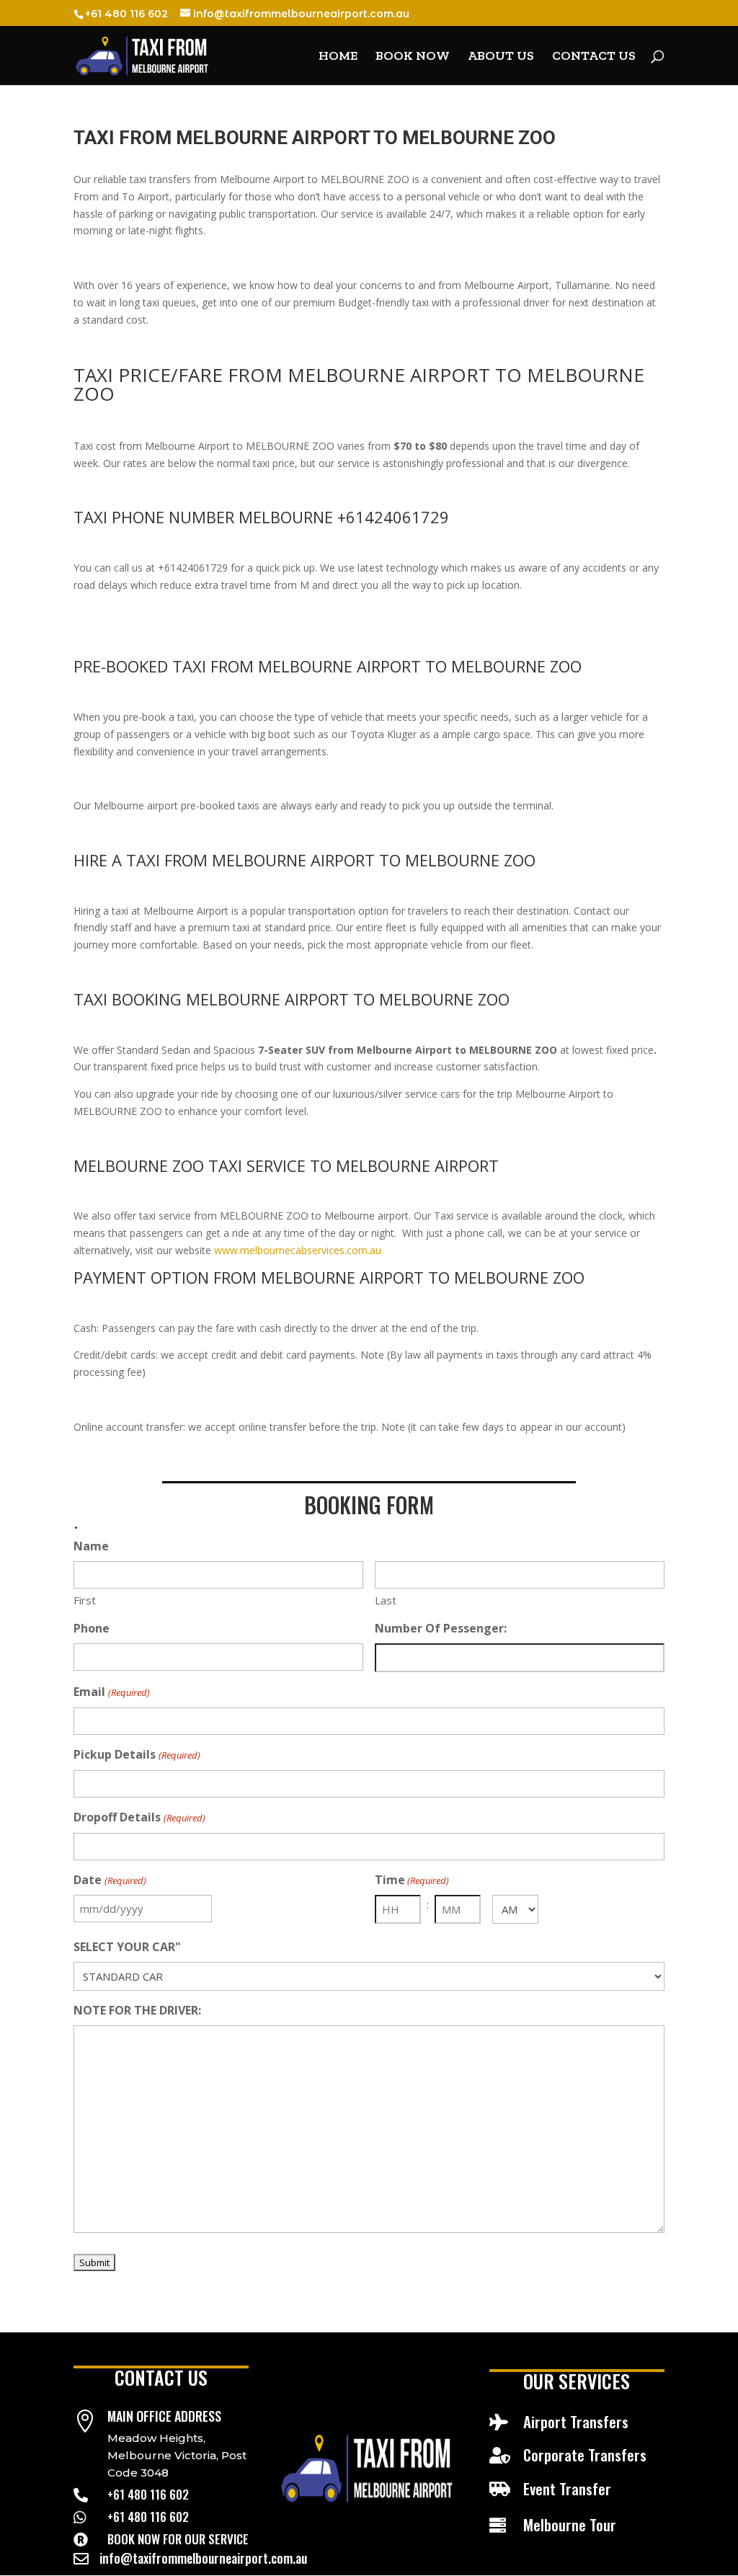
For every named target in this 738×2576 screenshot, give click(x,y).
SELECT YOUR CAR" (127, 1947)
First (85, 1600)
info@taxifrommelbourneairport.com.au (203, 2558)
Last (386, 1600)
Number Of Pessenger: (441, 1628)
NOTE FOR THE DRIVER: (137, 2010)
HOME (338, 57)
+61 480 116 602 (148, 2494)
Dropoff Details (139, 1817)
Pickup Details (137, 1754)
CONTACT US (594, 57)
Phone (92, 1628)
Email (111, 1692)
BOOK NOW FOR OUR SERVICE (178, 2539)
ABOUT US (501, 57)
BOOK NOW (413, 57)
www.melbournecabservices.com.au (298, 1250)
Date (110, 1880)
